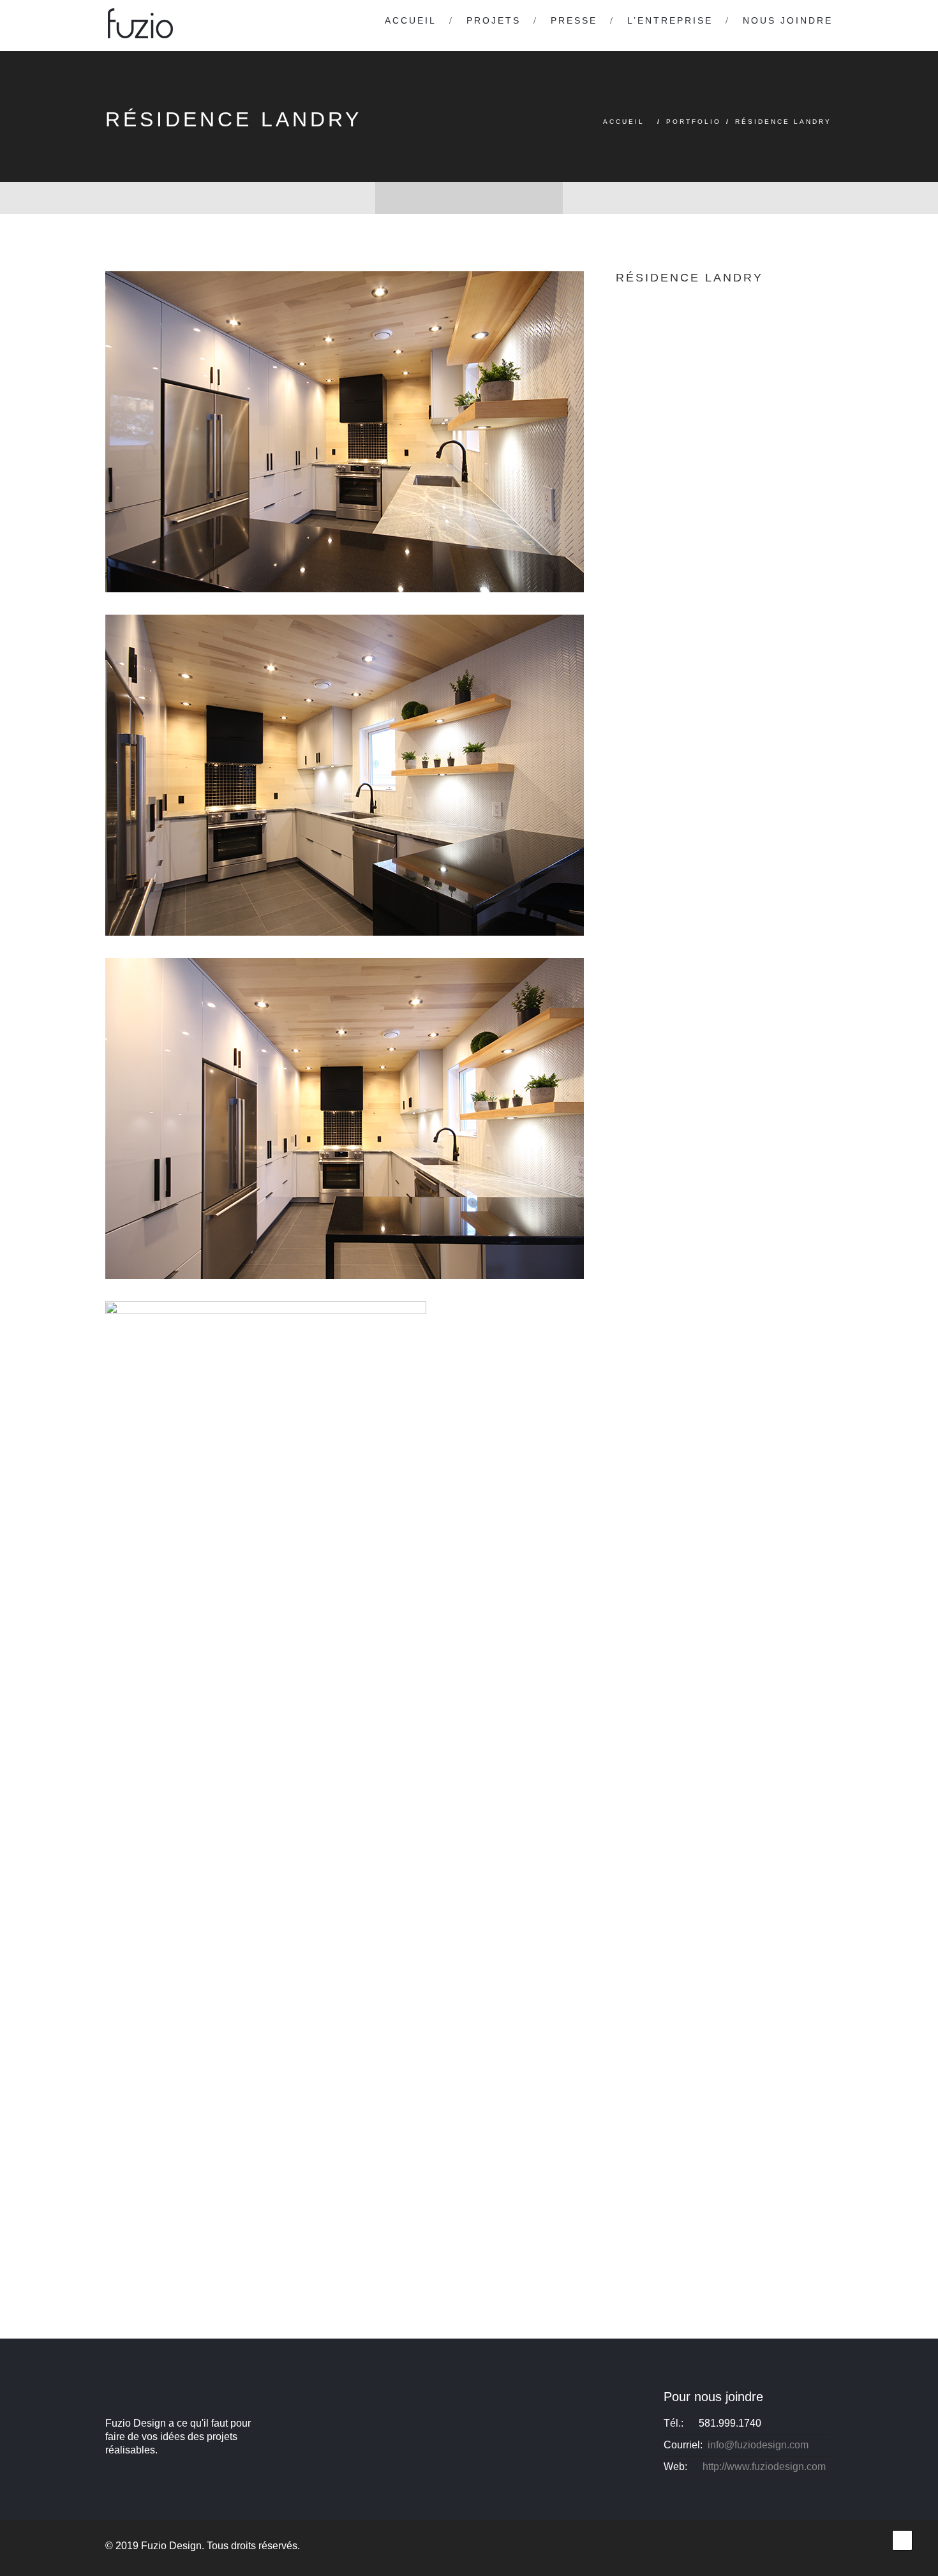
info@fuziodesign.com (758, 2445)
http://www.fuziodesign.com (764, 2467)
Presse (574, 20)
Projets (494, 20)
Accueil (411, 20)
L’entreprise (670, 20)
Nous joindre (788, 20)
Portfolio (694, 122)
